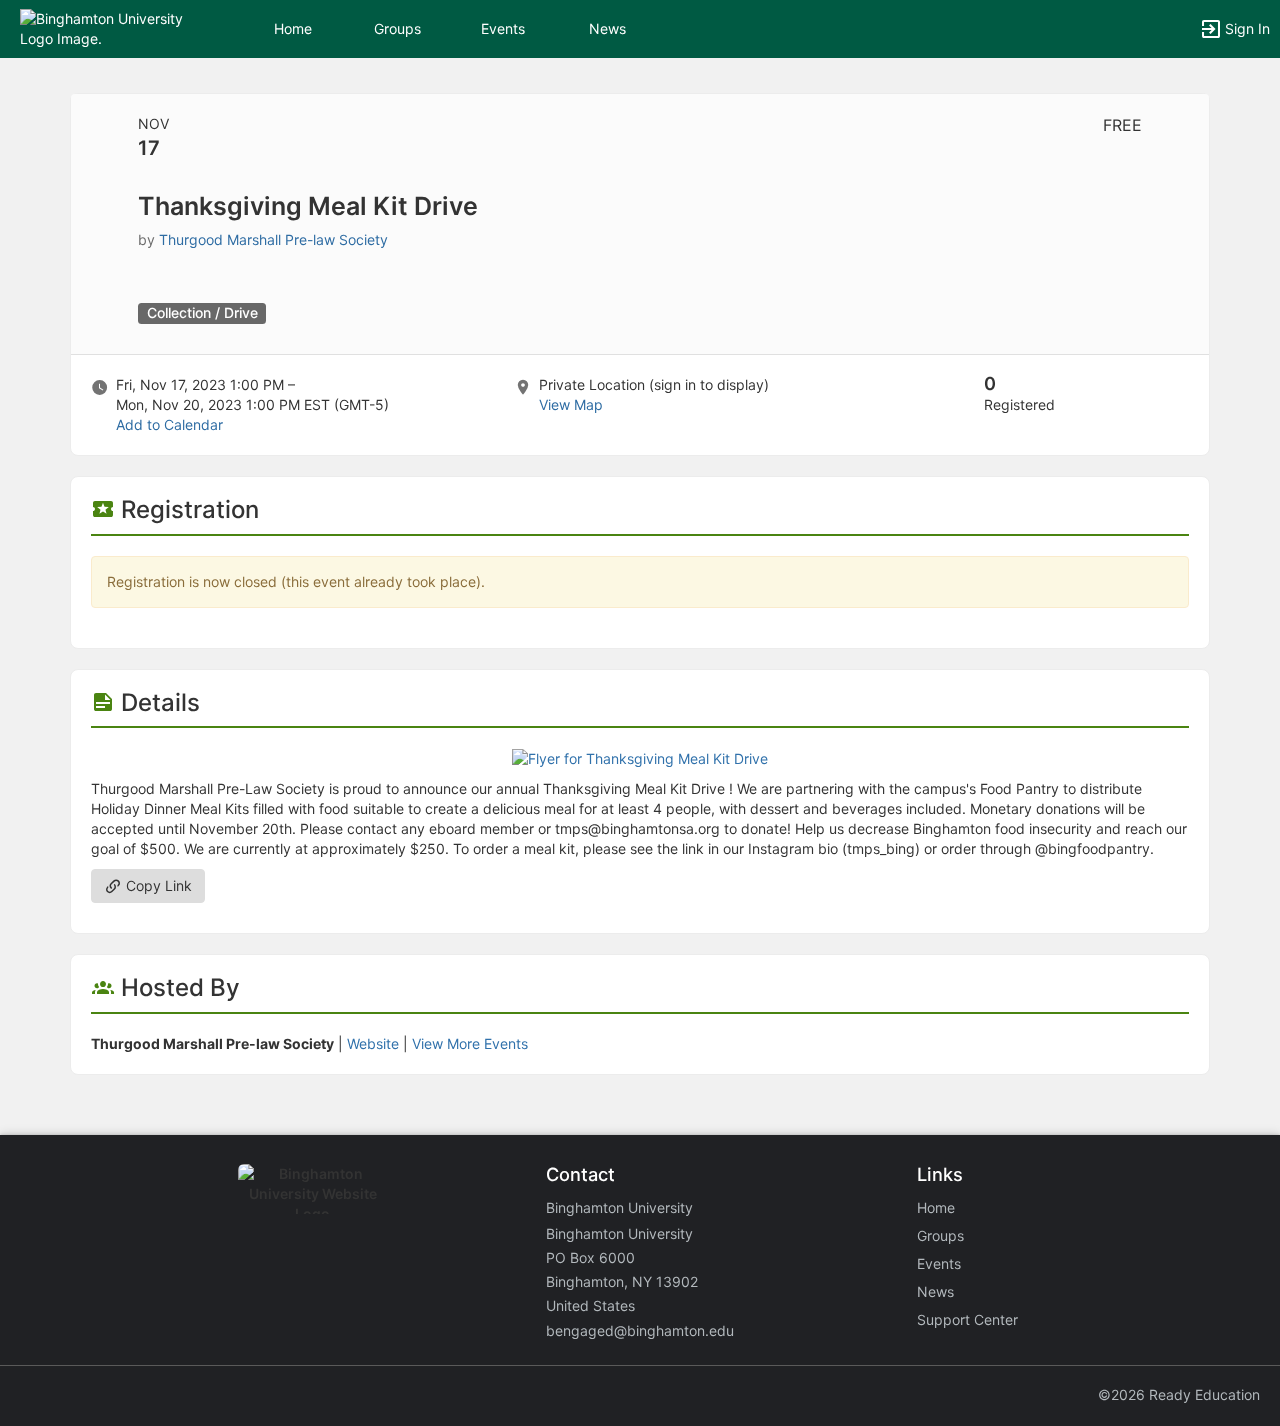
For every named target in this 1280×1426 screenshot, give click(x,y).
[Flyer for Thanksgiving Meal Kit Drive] (640, 757)
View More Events (470, 1043)
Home (936, 1207)
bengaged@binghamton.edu (640, 1330)
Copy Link (157, 885)
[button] (102, 27)
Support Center (967, 1319)
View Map (571, 404)
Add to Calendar (169, 424)
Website (373, 1043)
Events (503, 28)
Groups (397, 28)
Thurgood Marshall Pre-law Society (273, 239)
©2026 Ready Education (1179, 1394)
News (607, 28)
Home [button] (293, 28)
